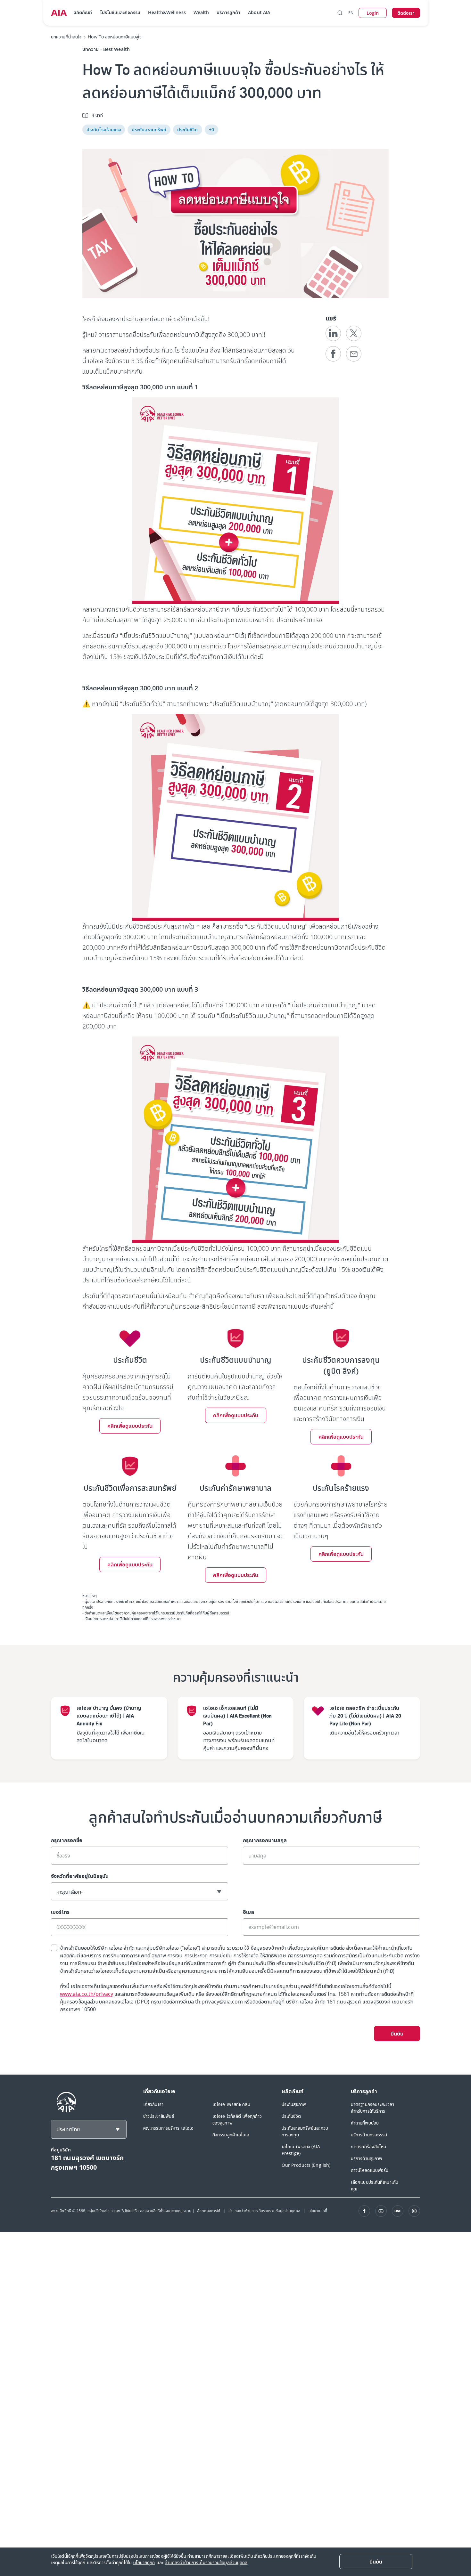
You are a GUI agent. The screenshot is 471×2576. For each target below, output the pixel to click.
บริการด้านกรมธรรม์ (369, 2135)
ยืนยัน (397, 2034)
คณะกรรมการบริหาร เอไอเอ (168, 2128)
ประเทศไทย (68, 2129)
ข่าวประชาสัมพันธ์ (159, 2116)
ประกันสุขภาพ (294, 2104)
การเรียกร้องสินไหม (369, 2146)
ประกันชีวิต (291, 2116)
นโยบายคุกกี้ (318, 2211)
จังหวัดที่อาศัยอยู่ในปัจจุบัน (80, 1876)
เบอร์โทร (60, 1912)
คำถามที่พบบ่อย (365, 2123)
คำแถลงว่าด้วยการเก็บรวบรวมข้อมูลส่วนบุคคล (265, 2211)
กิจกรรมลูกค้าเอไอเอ (231, 2135)
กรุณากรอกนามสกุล (265, 1840)
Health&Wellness (167, 12)
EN (351, 13)
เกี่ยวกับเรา (153, 2104)
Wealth (201, 12)
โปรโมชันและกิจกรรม (120, 12)
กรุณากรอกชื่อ (67, 1840)
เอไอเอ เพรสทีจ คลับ (231, 2104)
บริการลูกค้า (228, 12)
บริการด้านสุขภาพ (367, 2158)
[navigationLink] (59, 13)
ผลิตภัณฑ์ (83, 12)
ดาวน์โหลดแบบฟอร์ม (370, 2170)
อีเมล (248, 1912)
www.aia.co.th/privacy (87, 1994)
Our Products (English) (306, 2165)
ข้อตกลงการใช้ (209, 2211)
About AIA (259, 12)
